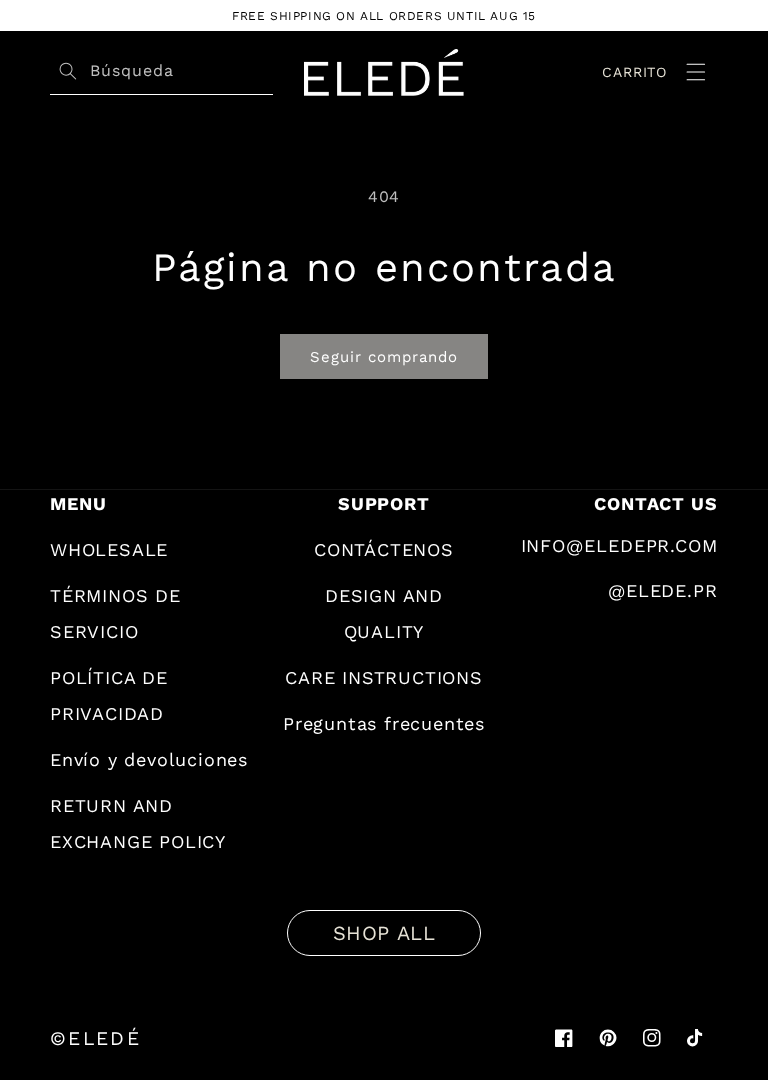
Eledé (104, 1039)
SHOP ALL (384, 933)
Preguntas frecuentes (384, 723)
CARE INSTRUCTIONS (384, 677)
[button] (696, 72)
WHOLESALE (109, 549)
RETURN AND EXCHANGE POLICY (138, 823)
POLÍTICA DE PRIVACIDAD (109, 695)
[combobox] (179, 71)
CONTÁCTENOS (384, 549)
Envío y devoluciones (149, 759)
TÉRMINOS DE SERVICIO (115, 613)
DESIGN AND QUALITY (384, 613)
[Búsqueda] (68, 71)
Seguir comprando (384, 357)
